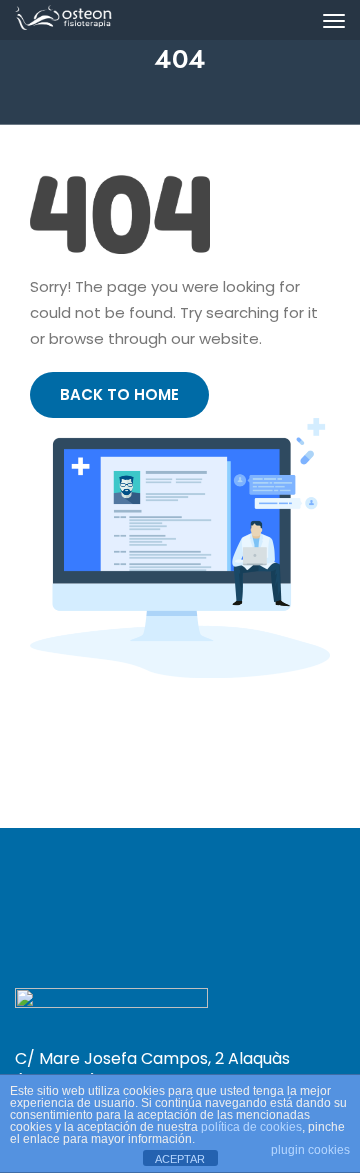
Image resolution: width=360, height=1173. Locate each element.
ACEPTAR (180, 1159)
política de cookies (251, 1127)
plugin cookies (310, 1150)
